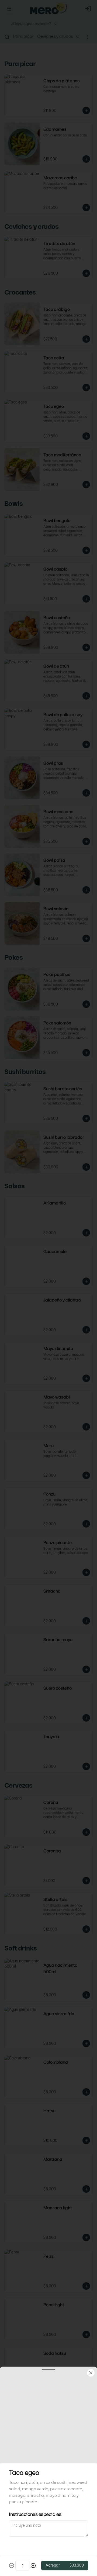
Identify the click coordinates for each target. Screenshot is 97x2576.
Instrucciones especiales (35, 2514)
